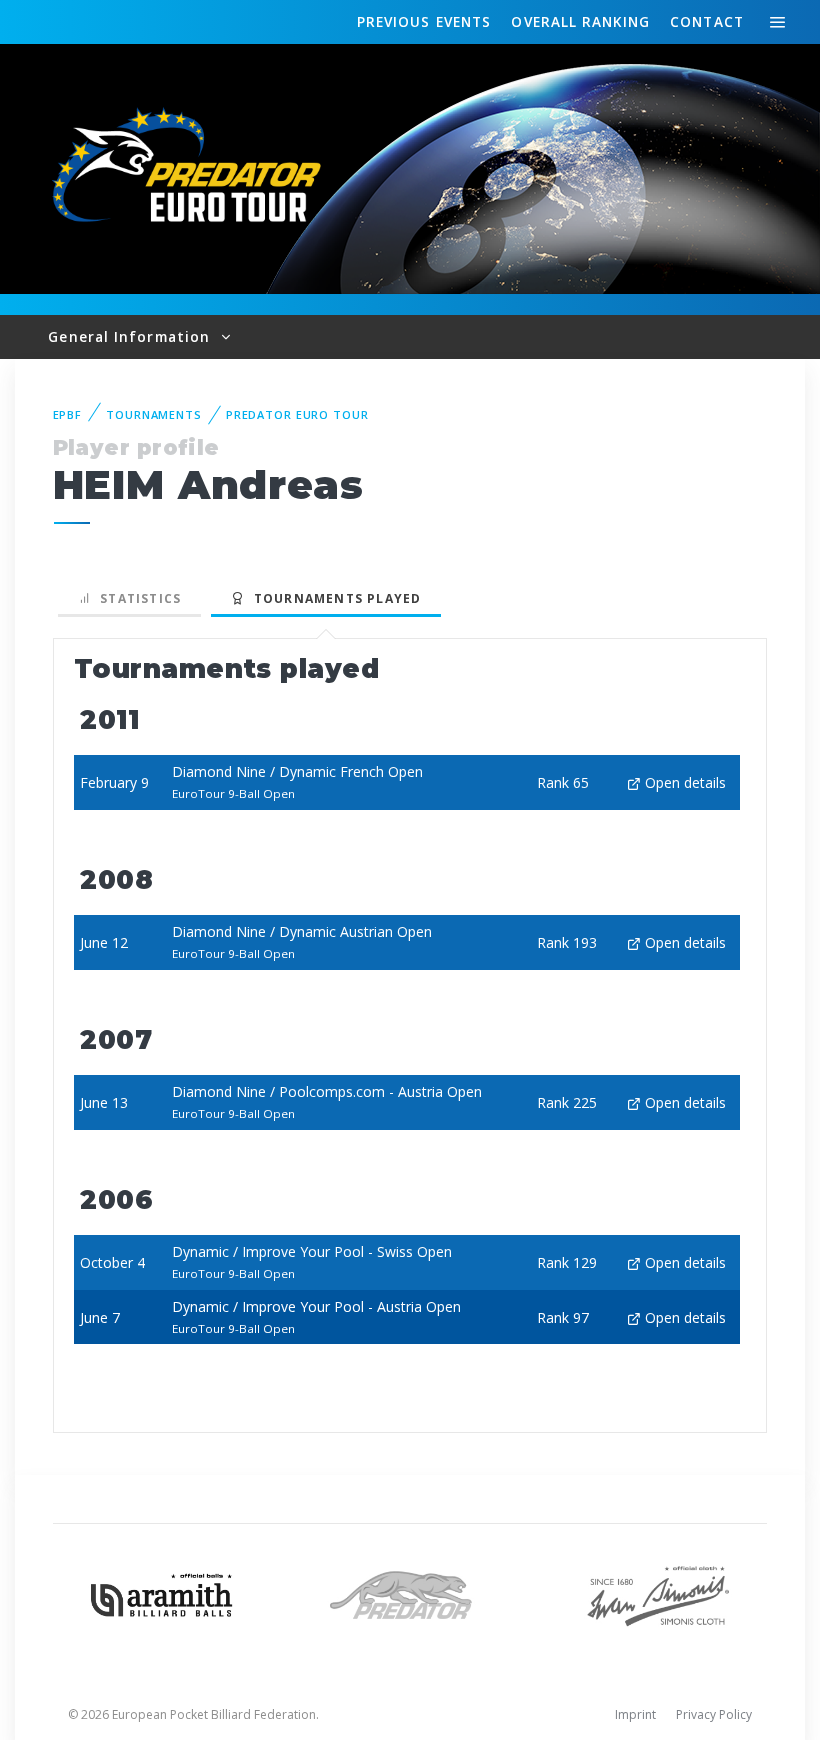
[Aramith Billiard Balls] (162, 1593)
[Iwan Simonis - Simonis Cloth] (658, 1593)
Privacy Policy (714, 1714)
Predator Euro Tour (297, 414)
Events (424, 21)
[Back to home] (190, 167)
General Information (131, 336)
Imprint (635, 1714)
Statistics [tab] (136, 598)
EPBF (68, 414)
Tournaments (154, 414)
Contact (707, 21)
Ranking (580, 21)
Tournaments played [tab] (333, 598)
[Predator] (410, 1593)
